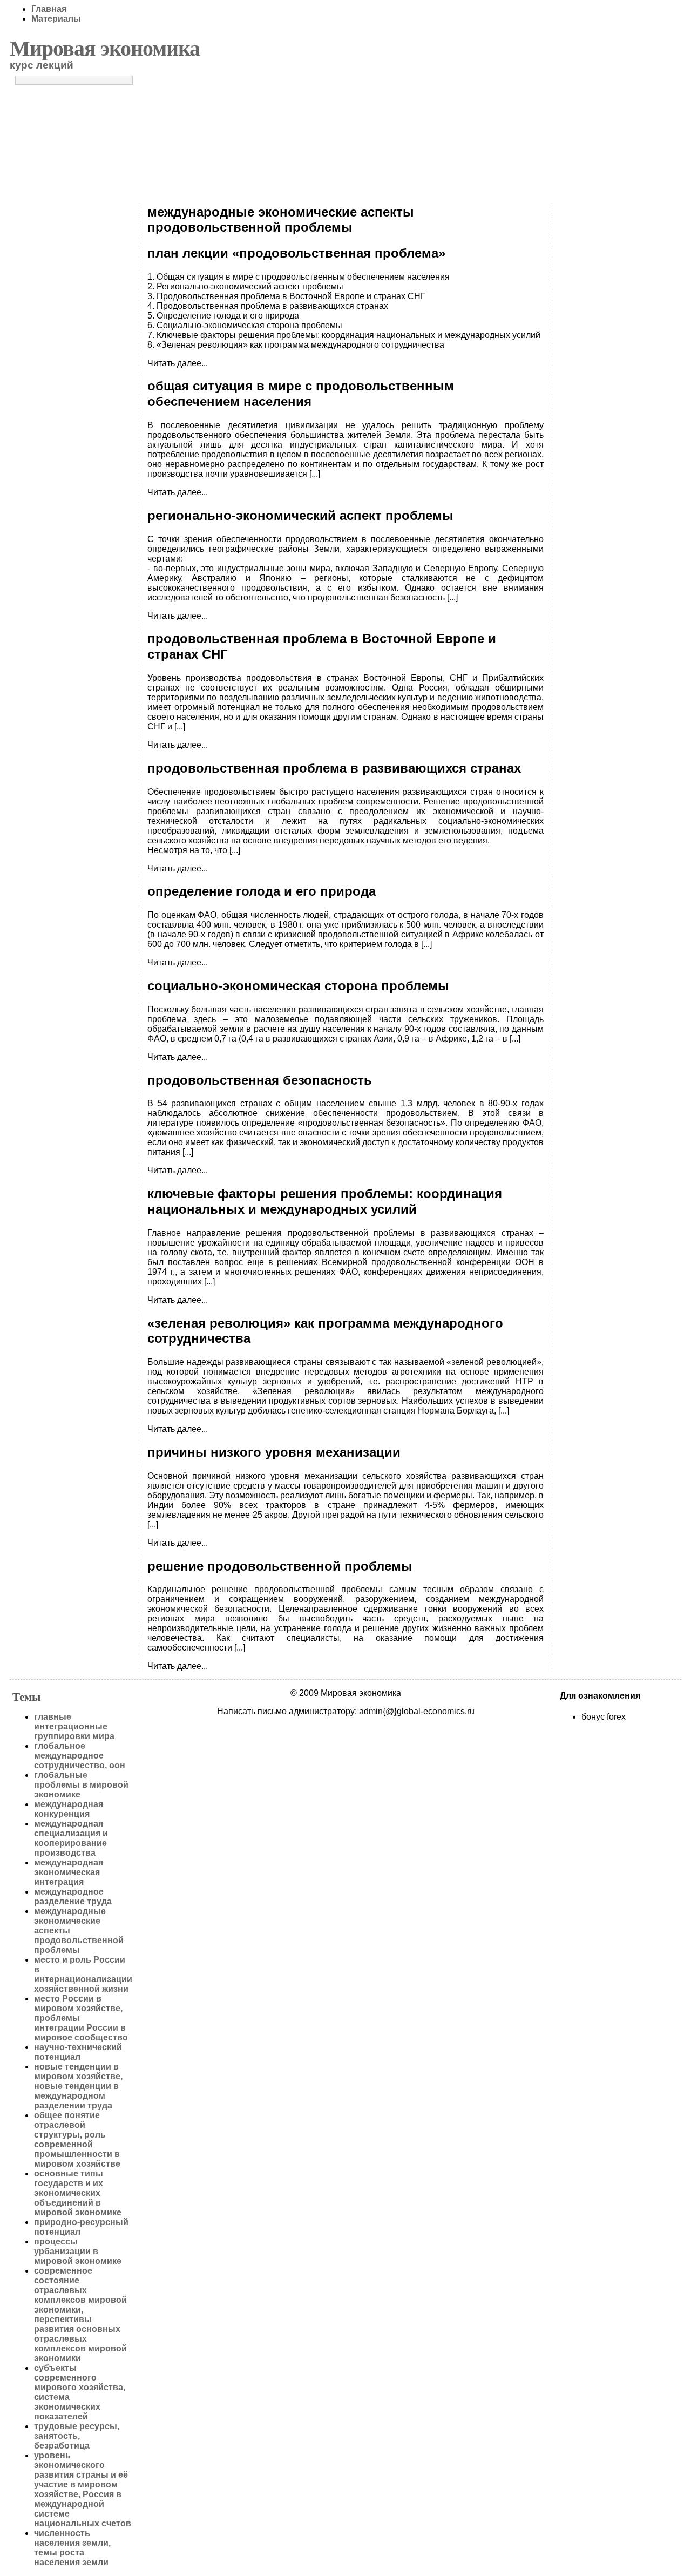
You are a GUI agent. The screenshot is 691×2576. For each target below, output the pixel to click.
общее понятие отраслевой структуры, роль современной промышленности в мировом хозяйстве (77, 2139)
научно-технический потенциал (78, 2052)
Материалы (56, 19)
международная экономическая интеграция (69, 1872)
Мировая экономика (105, 48)
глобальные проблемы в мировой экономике (81, 1785)
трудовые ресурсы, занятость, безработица (77, 2436)
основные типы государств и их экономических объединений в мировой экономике (78, 2193)
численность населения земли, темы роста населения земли (72, 2548)
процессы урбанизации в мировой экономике (78, 2251)
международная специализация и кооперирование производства (71, 1838)
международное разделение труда (73, 1896)
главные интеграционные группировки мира (74, 1726)
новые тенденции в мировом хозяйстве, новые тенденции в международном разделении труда (78, 2086)
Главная (49, 9)
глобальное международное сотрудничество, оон (80, 1756)
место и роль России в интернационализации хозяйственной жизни (83, 1974)
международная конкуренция (69, 1809)
